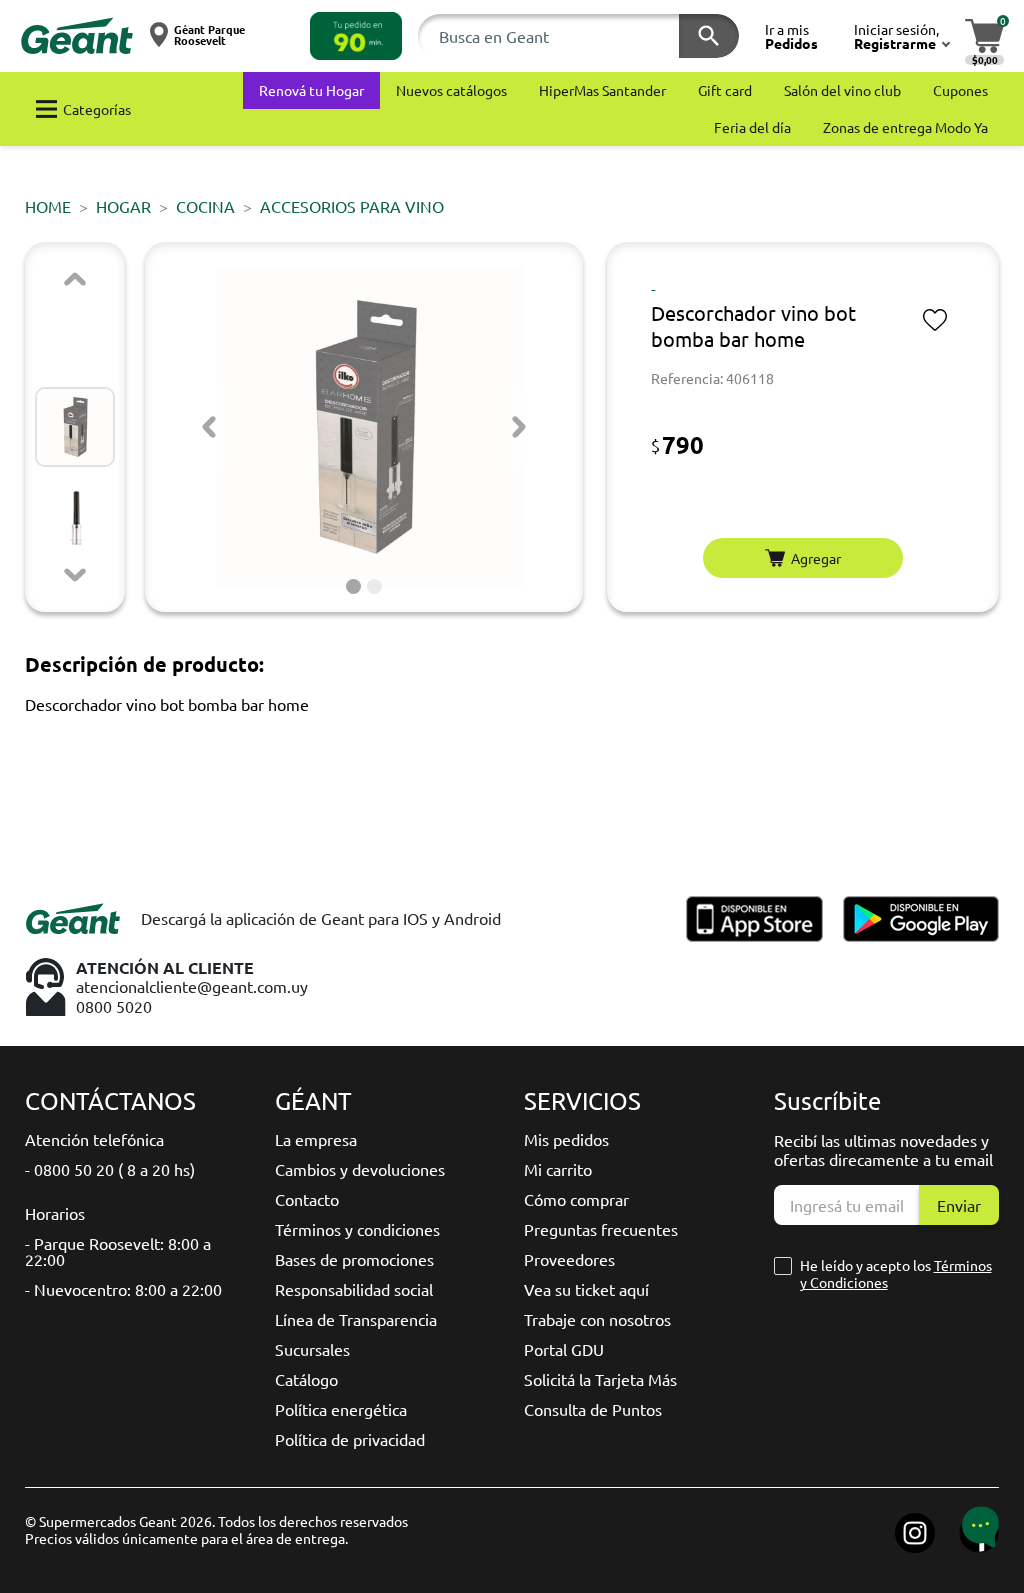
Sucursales (312, 1349)
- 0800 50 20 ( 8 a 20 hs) (110, 1169)
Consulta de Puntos (593, 1409)
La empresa (316, 1139)
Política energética (341, 1409)
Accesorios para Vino (352, 206)
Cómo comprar (576, 1199)
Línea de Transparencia (356, 1319)
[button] (356, 36)
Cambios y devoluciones (360, 1169)
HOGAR (123, 206)
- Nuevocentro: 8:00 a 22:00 (123, 1289)
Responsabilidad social (354, 1289)
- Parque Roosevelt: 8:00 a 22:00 (118, 1251)
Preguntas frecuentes (601, 1229)
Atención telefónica (94, 1139)
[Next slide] (75, 575)
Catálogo (306, 1379)
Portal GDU (564, 1349)
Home (48, 206)
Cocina (205, 206)
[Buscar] (709, 36)
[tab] (353, 586)
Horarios (55, 1213)
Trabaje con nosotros (597, 1319)
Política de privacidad (350, 1439)
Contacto (307, 1199)
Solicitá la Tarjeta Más (600, 1379)
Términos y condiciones (357, 1229)
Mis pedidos (566, 1139)
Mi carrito (558, 1169)
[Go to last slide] (209, 427)
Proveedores (569, 1259)
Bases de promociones (354, 1259)
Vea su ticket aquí (586, 1289)
